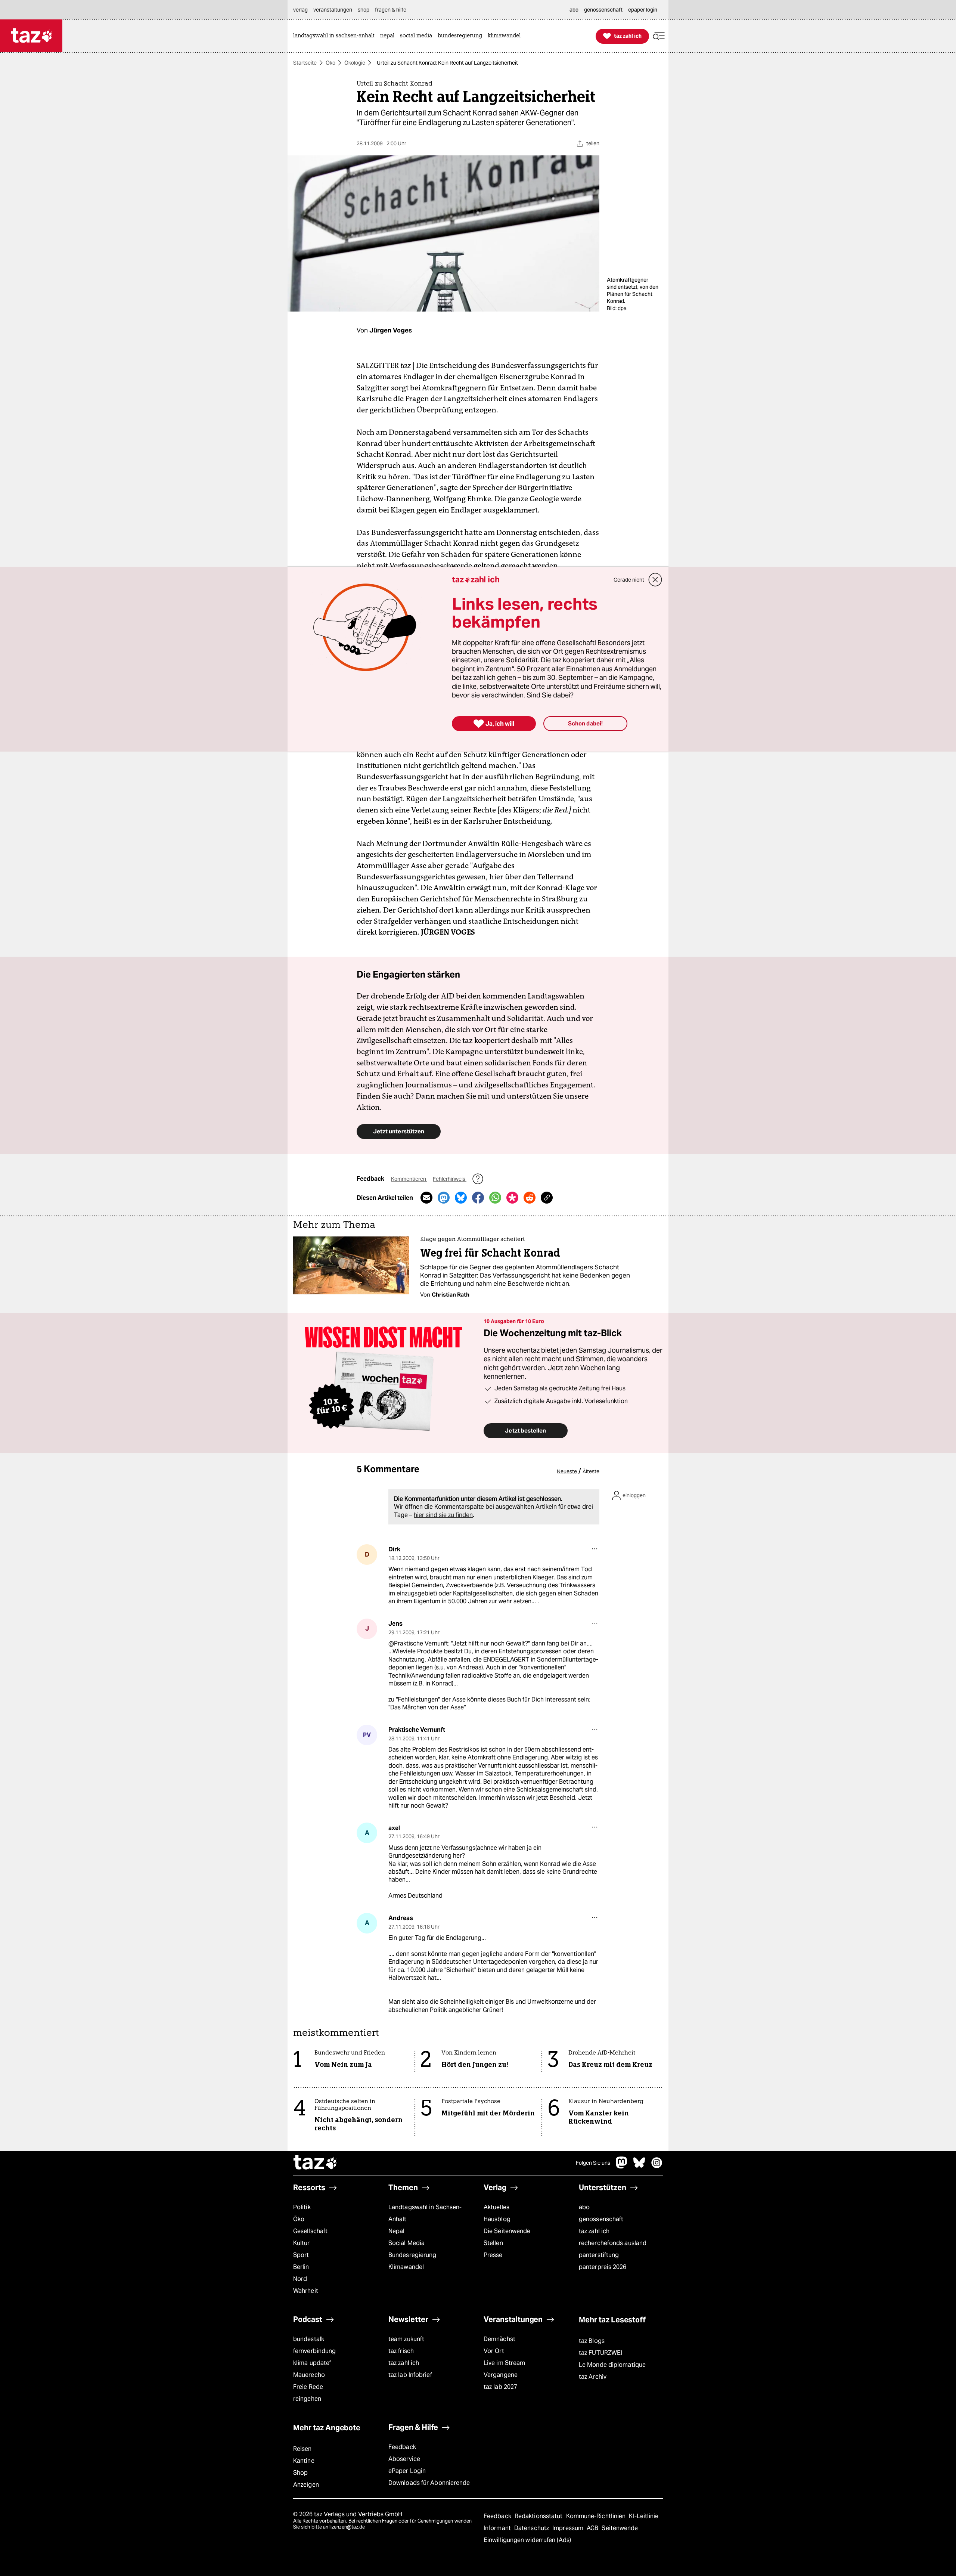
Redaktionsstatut (539, 2516)
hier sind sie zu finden (443, 1515)
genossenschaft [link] (603, 10)
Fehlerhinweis (450, 1179)
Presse (493, 2255)
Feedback (402, 2447)
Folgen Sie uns (593, 2163)
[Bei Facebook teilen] (478, 1198)
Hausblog (497, 2219)
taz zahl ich (594, 2231)
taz (316, 2163)
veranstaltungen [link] (333, 10)
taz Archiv (593, 2377)
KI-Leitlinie (644, 2516)
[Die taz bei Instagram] (657, 2166)
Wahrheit (306, 2291)
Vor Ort (494, 2351)
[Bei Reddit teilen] (530, 1198)
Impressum (569, 2528)
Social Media (406, 2243)
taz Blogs (592, 2341)
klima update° (312, 2363)
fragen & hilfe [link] (391, 10)
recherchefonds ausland (613, 2243)
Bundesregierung (412, 2255)
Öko (330, 63)
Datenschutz (532, 2528)
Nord (300, 2279)
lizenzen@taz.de (347, 2527)
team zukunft (406, 2339)
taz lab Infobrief (410, 2375)
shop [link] (364, 10)
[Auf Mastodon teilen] (444, 1198)
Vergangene (501, 2375)
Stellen (493, 2243)
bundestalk (309, 2339)
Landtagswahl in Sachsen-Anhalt (425, 2213)
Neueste (567, 1471)
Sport (301, 2255)
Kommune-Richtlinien (597, 2516)
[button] (659, 36)
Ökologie (355, 63)
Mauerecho (309, 2375)
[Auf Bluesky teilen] (461, 1198)
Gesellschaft (310, 2231)
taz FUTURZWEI (600, 2353)
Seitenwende (620, 2528)
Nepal (396, 2231)
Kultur (302, 2243)
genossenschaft (601, 2219)
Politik (302, 2207)
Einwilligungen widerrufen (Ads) (527, 2540)
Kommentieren (409, 1179)
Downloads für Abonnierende (429, 2483)
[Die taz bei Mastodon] (622, 2166)
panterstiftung (599, 2255)
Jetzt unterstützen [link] (399, 1131)
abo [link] (574, 10)
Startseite (305, 63)
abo (584, 2207)
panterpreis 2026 (603, 2267)
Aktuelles (496, 2207)
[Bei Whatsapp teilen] (495, 1198)
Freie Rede (308, 2387)
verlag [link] (300, 10)
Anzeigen (306, 2485)
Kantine (304, 2461)
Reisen (302, 2449)
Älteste (591, 1471)
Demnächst (499, 2339)
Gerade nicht (629, 580)
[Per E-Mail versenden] (426, 1198)
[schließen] (655, 580)
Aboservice (404, 2459)
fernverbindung (314, 2351)
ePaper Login (407, 2471)
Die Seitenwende (507, 2231)
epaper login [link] (643, 10)
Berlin (301, 2267)
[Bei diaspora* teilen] (512, 1198)
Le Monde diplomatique (612, 2365)
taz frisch (401, 2351)
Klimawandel (406, 2267)
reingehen (307, 2399)
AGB (593, 2528)
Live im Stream (504, 2363)
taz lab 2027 (500, 2387)
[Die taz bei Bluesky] (639, 2166)
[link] (336, 36)
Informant (498, 2528)
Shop (300, 2473)
